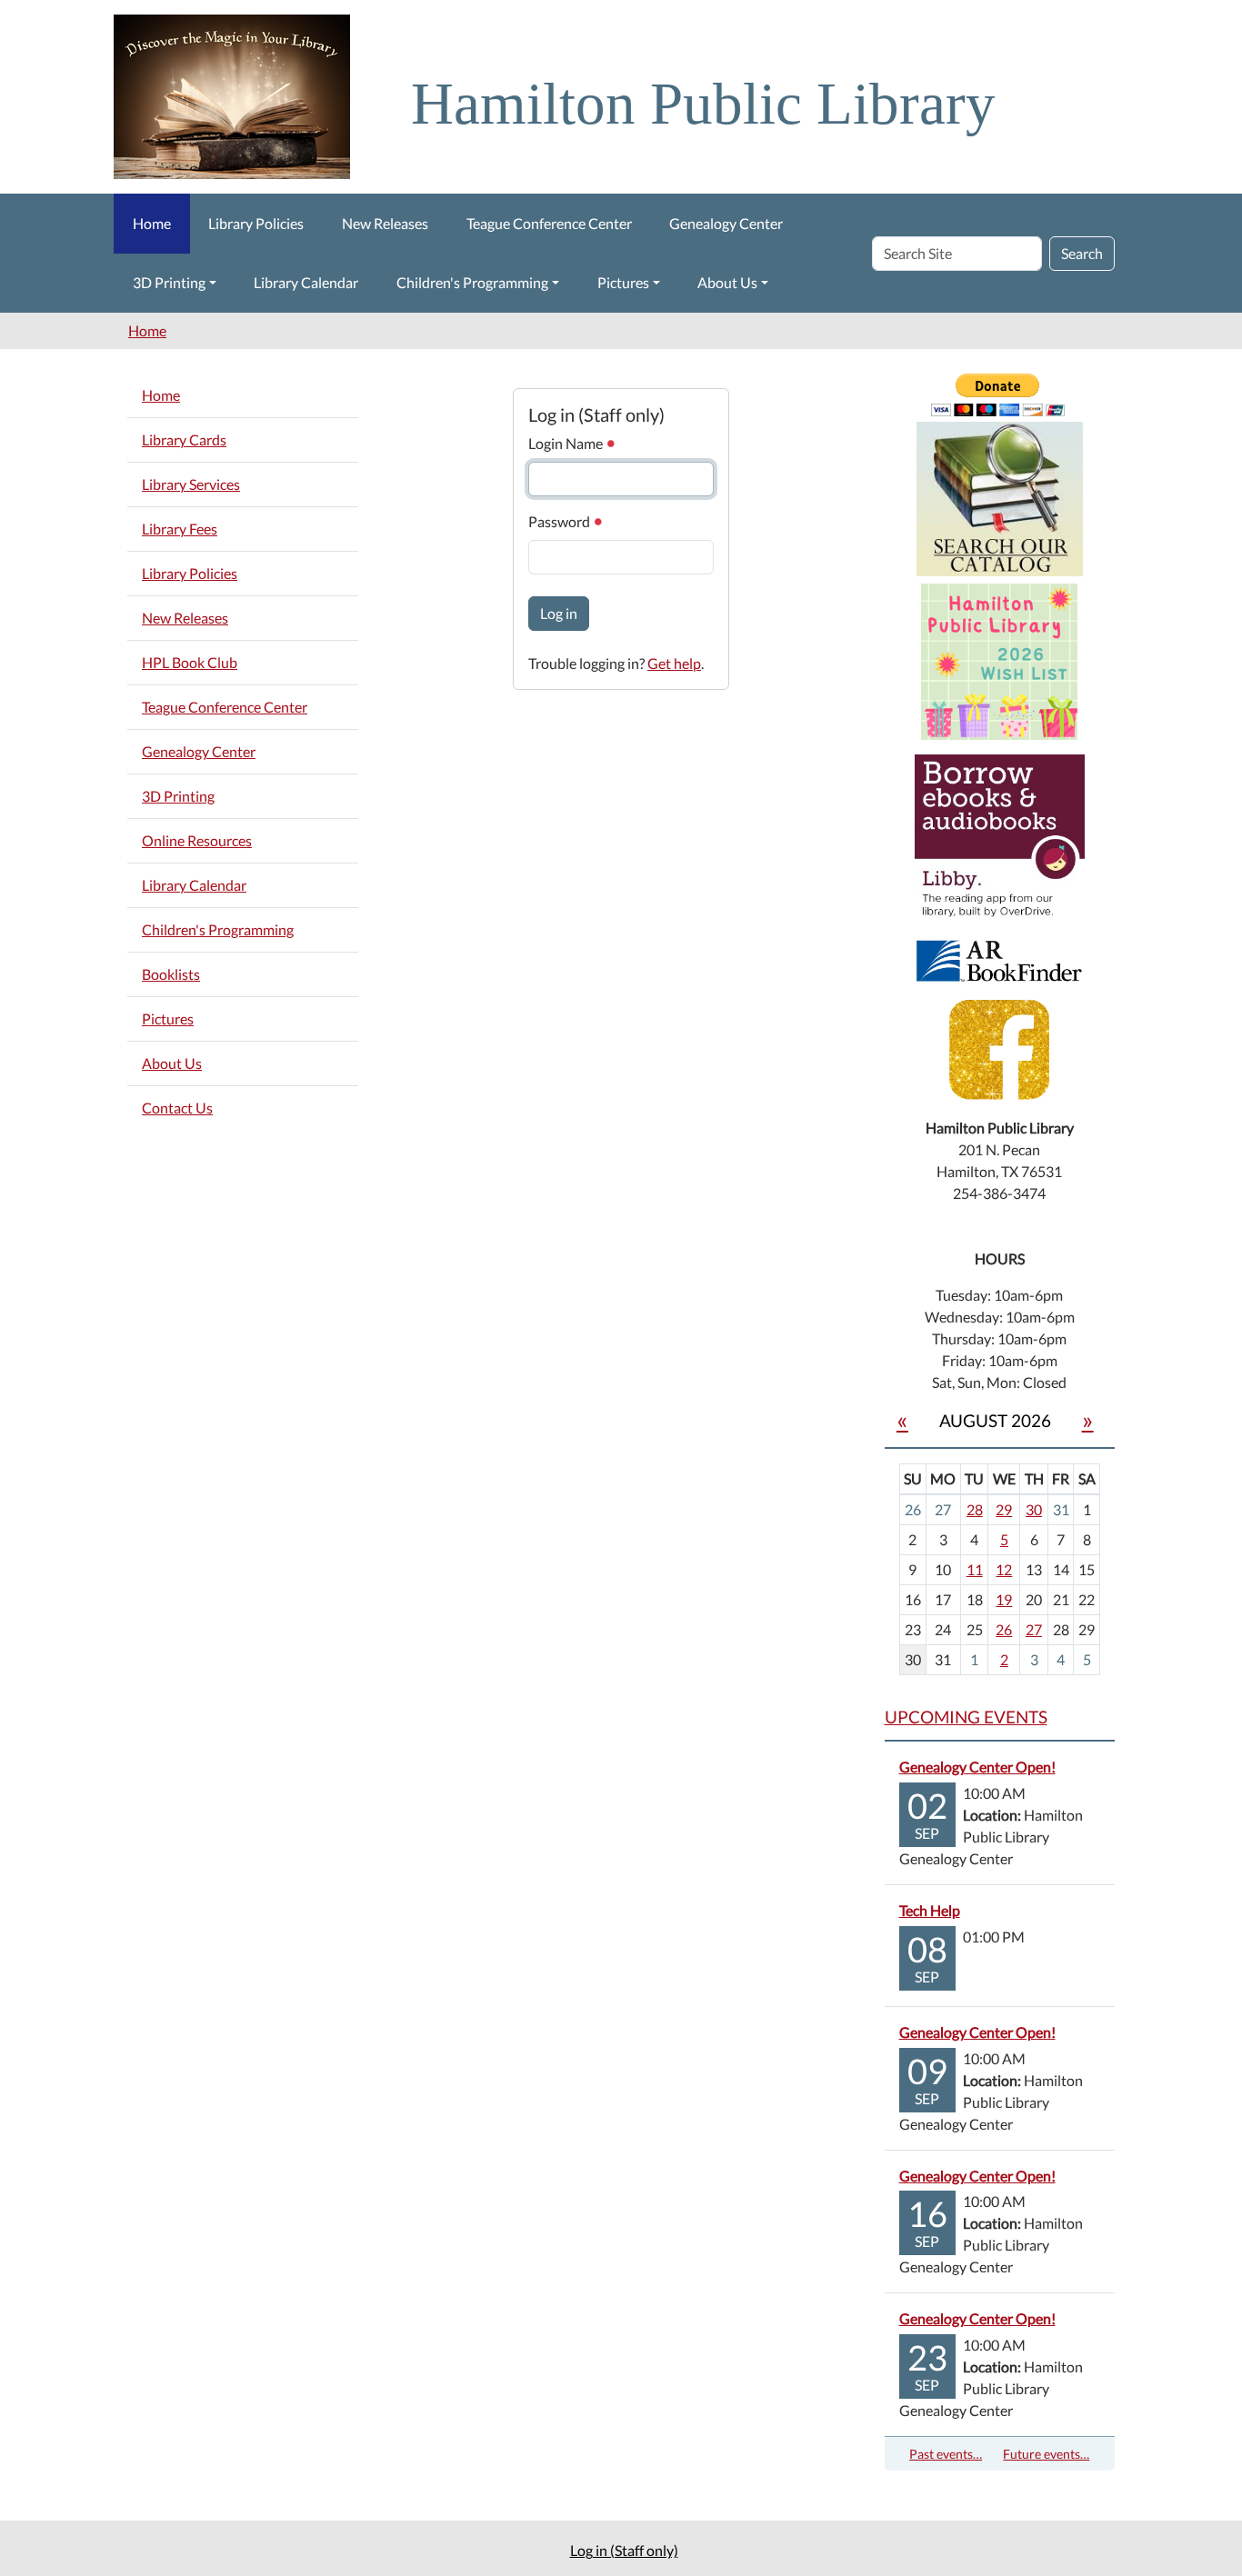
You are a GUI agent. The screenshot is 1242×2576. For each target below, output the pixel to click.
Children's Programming (472, 282)
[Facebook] (999, 1048)
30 (1034, 1509)
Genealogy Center (726, 223)
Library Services (191, 484)
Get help (674, 663)
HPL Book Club (190, 662)
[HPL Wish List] (999, 659)
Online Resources (197, 840)
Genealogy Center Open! (977, 1767)
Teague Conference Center (549, 223)
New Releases (385, 223)
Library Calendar (306, 282)
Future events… (1046, 2454)
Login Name (567, 443)
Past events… (946, 2454)
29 (1004, 1509)
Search (1082, 253)
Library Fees (180, 529)
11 (975, 1569)
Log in (559, 613)
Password (561, 521)
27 (1034, 1629)
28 (975, 1509)
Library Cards (184, 439)
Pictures (623, 282)
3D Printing (169, 282)
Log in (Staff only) (624, 2550)
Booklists (171, 974)
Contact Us (177, 1108)
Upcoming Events (966, 1717)
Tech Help (930, 1910)
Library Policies (256, 223)
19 (1004, 1599)
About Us (727, 282)
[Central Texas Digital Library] (1000, 838)
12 (1004, 1569)
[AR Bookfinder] (999, 959)
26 (1004, 1629)
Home (152, 223)
